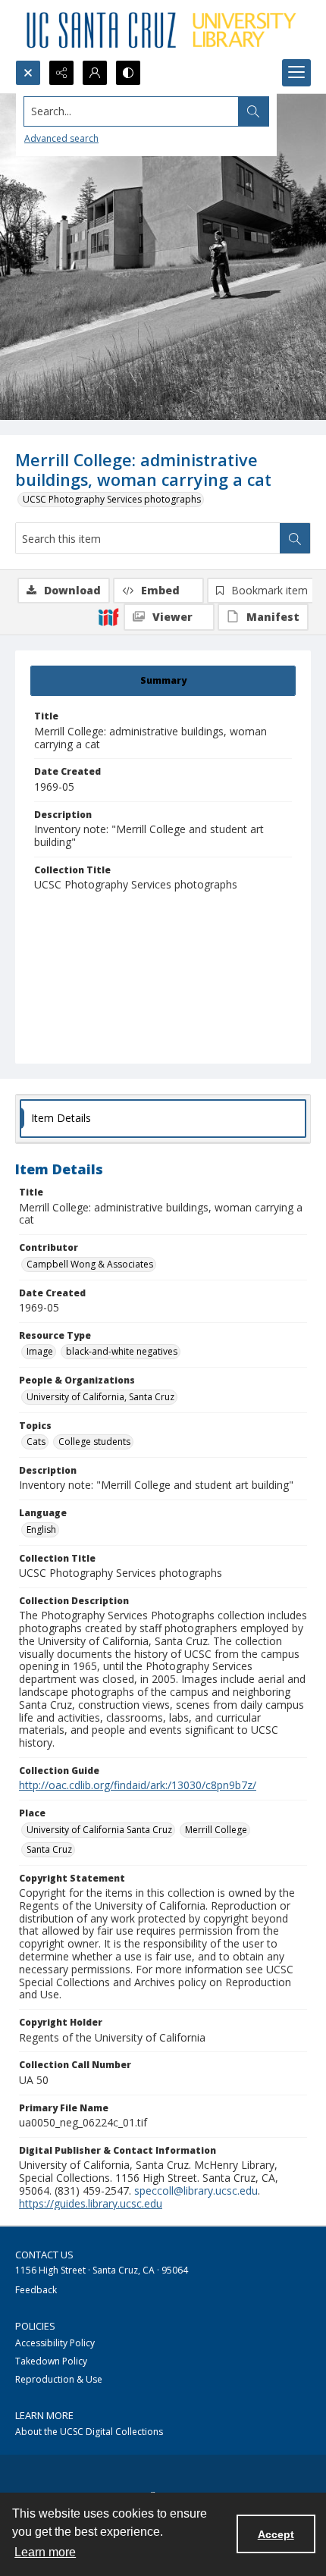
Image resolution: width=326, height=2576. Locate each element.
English (41, 1529)
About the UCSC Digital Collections (89, 2432)
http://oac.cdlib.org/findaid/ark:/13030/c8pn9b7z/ (138, 1785)
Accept (276, 2534)
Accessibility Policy (55, 2343)
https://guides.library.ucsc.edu (91, 2203)
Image (40, 1351)
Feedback (36, 2290)
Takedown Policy (51, 2361)
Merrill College (216, 1830)
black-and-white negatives (122, 1351)
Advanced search (61, 138)
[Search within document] (295, 538)
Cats (36, 1442)
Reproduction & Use (59, 2379)
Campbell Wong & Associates (90, 1264)
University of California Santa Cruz (99, 1830)
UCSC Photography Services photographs (112, 499)
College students (94, 1442)
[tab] (163, 681)
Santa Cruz (49, 1849)
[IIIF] (108, 616)
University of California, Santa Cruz (100, 1397)
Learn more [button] (45, 2552)
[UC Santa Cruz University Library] (163, 30)
